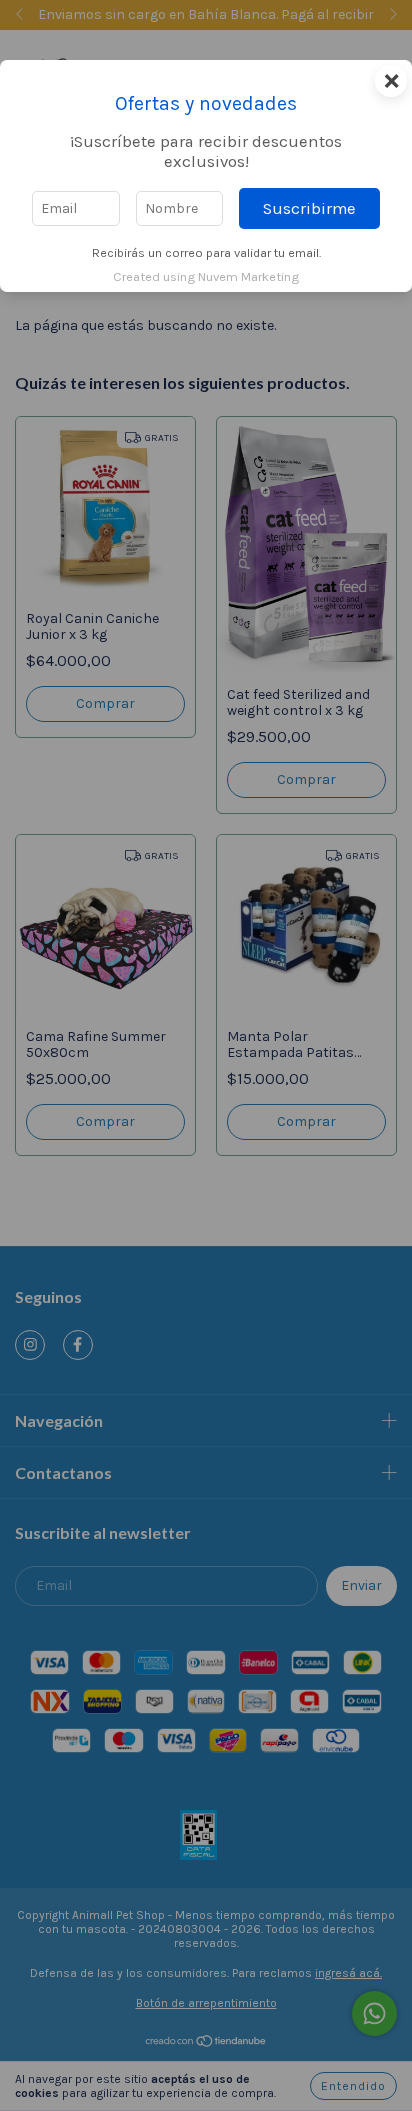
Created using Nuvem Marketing (206, 276)
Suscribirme (309, 208)
